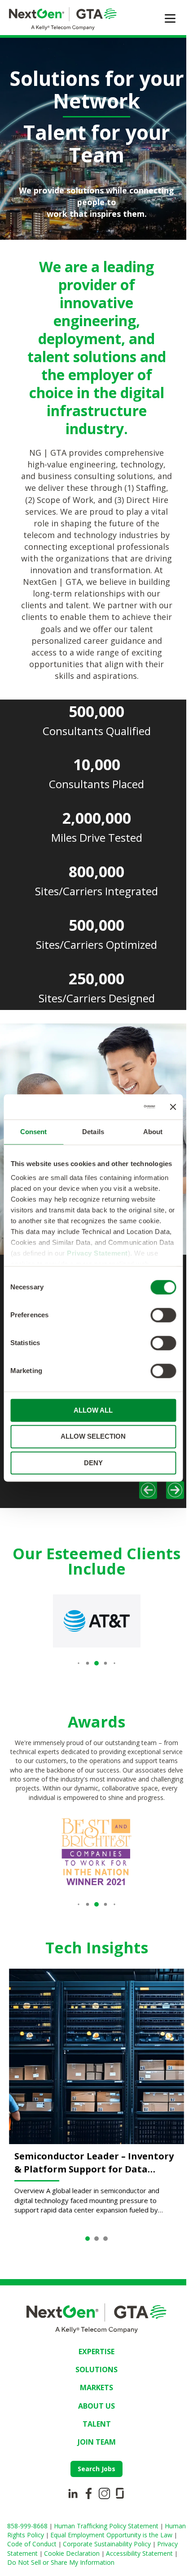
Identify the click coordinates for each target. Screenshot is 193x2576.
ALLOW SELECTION (93, 1437)
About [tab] (153, 1132)
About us (96, 2406)
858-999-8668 (28, 2526)
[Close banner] (173, 1107)
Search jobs (96, 2469)
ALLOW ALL (93, 1410)
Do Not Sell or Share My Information (61, 2562)
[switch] (163, 1315)
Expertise (96, 2352)
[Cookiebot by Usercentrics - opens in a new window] (118, 1107)
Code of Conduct (33, 2544)
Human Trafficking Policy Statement (107, 2526)
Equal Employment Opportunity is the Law (112, 2535)
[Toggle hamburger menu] (170, 18)
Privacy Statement (97, 1253)
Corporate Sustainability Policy (108, 2544)
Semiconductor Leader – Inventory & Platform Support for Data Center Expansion (94, 2163)
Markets (96, 2388)
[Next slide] (175, 1490)
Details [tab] (93, 1132)
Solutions (96, 2370)
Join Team (97, 2442)
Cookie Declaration (73, 2553)
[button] (78, 1663)
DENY (93, 1463)
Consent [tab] (34, 1132)
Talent (97, 2424)
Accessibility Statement (140, 2553)
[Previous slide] (148, 1490)
